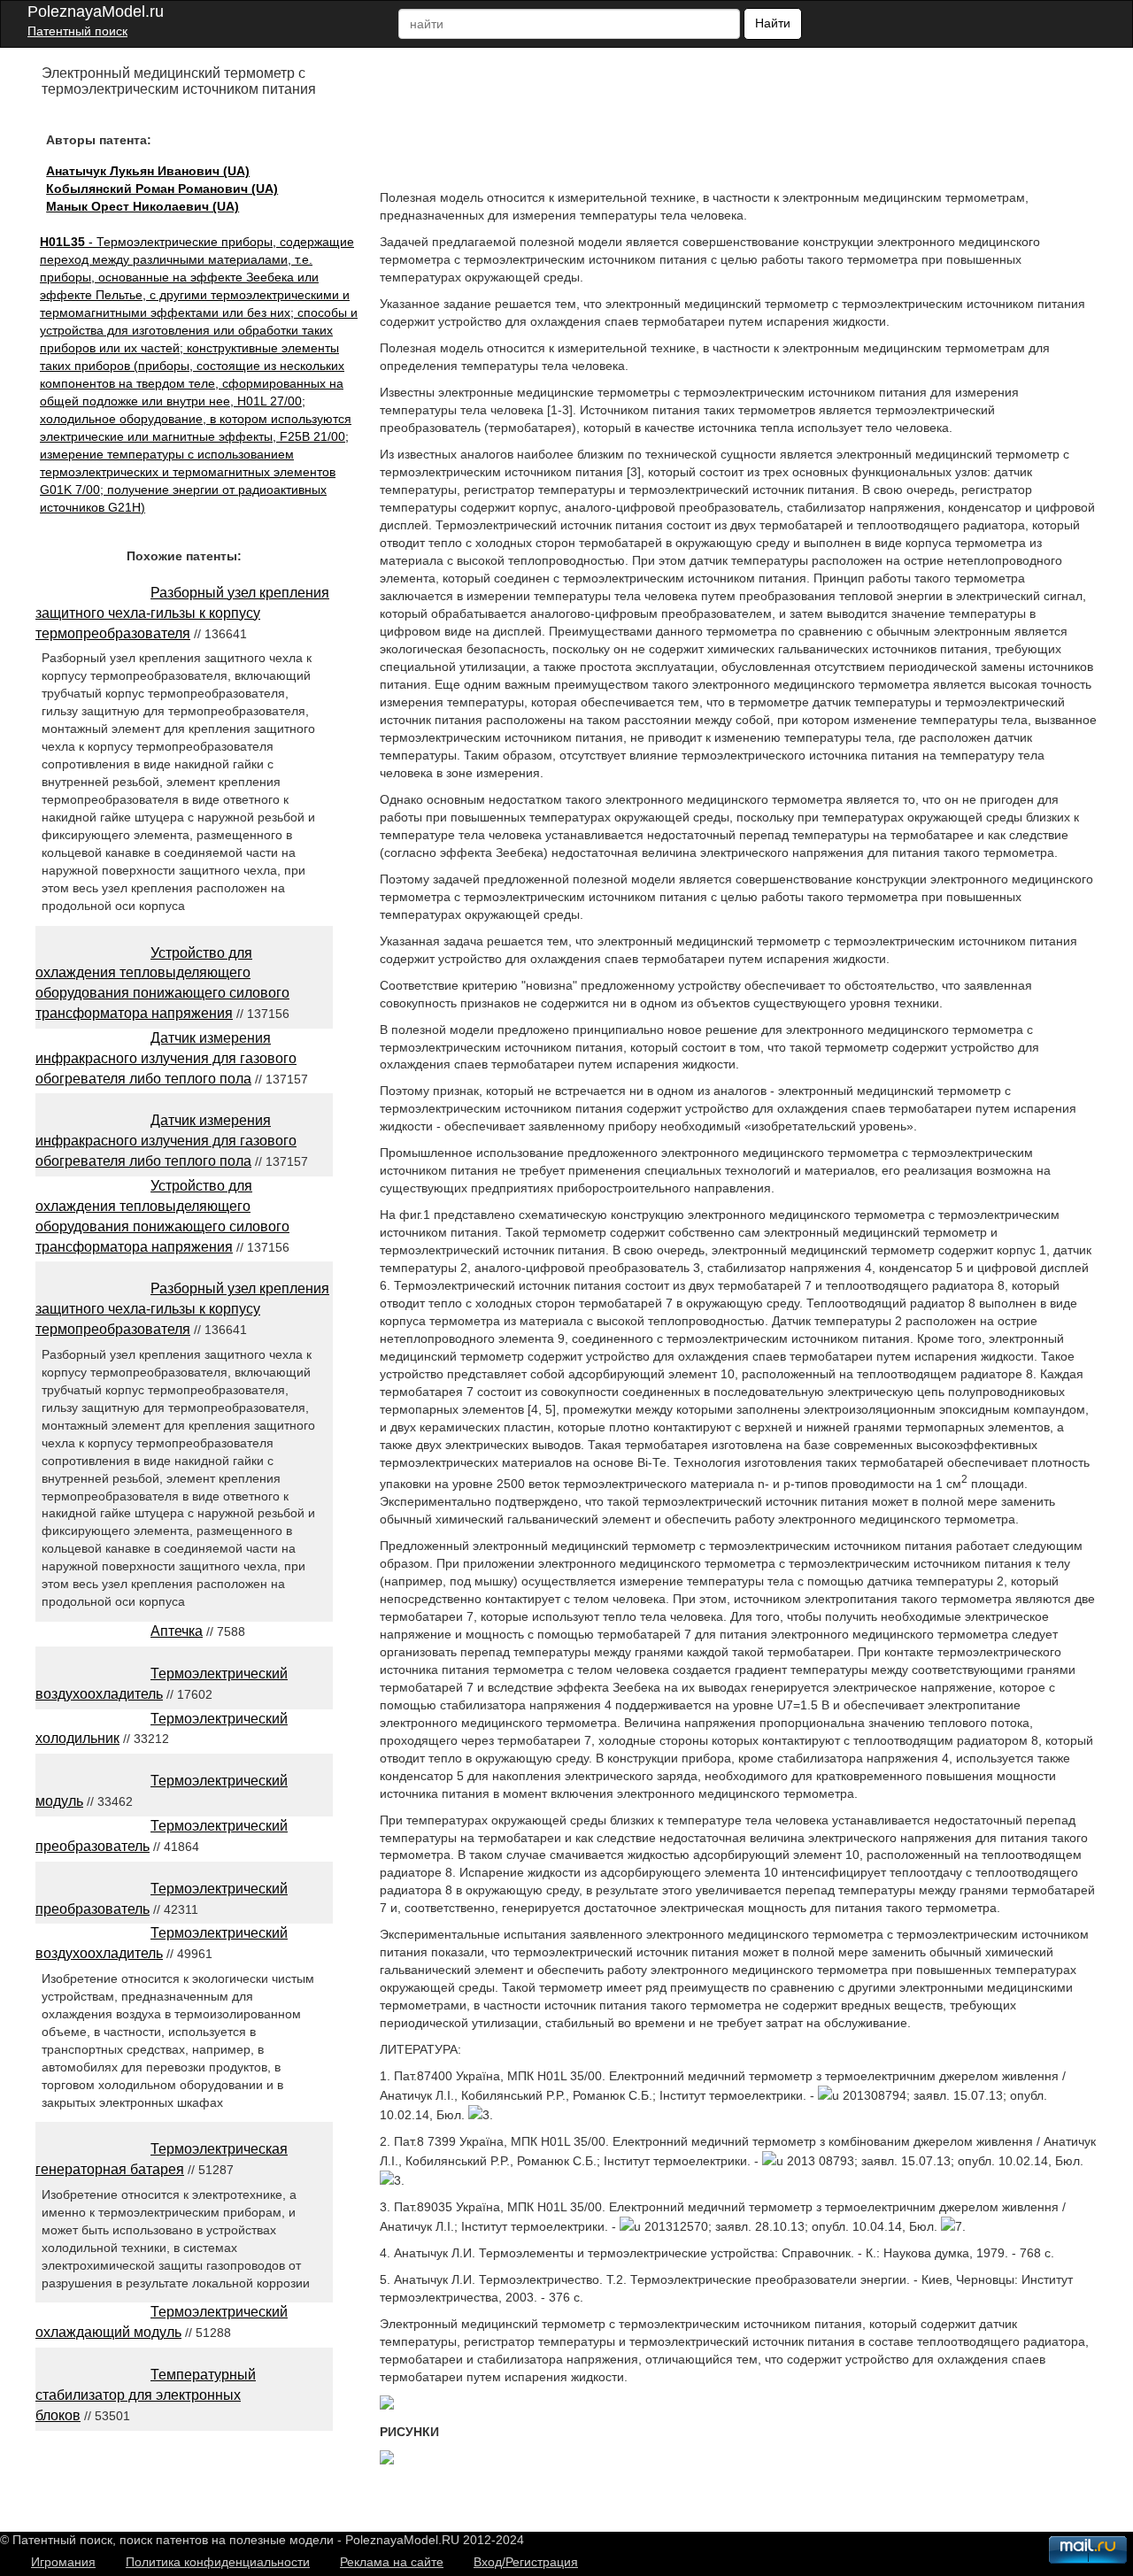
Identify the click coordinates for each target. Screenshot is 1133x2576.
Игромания (63, 2562)
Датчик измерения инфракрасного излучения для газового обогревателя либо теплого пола (166, 1058)
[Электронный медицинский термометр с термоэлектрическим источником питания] (387, 2405)
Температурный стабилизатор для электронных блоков (146, 2395)
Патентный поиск (77, 31)
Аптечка (177, 1631)
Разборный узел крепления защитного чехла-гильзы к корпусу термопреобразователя (182, 613)
